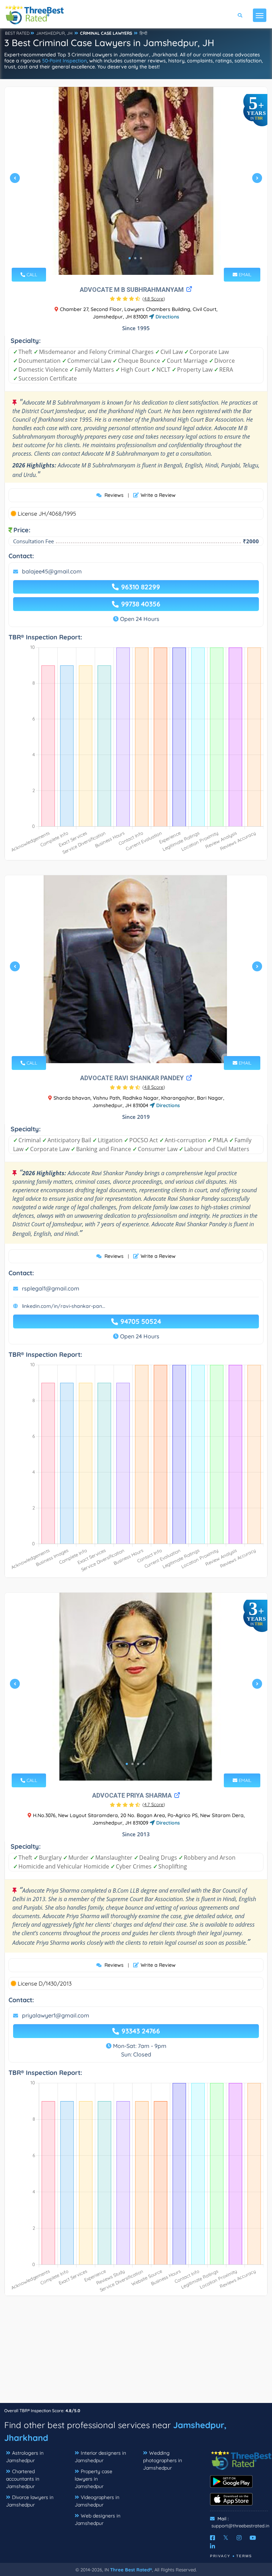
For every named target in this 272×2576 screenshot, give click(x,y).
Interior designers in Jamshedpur (100, 2457)
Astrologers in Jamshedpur (25, 2457)
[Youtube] (253, 2538)
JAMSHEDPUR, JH (54, 33)
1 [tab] (130, 258)
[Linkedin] (212, 2546)
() (154, 299)
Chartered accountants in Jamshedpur (23, 2479)
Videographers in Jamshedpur (97, 2501)
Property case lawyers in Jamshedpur (93, 2479)
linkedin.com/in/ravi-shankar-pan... (64, 1306)
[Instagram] (239, 2538)
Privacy (220, 2556)
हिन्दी (143, 33)
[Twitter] (226, 2538)
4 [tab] (144, 1764)
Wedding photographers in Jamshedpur (163, 2460)
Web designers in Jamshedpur (98, 2519)
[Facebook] (212, 2538)
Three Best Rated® (131, 2570)
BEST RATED (17, 33)
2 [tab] (135, 258)
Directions (167, 317)
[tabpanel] (136, 181)
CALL (31, 274)
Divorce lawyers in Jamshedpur (30, 2501)
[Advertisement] (136, 2353)
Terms (244, 2556)
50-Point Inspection (64, 61)
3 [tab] (141, 258)
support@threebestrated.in (240, 2526)
